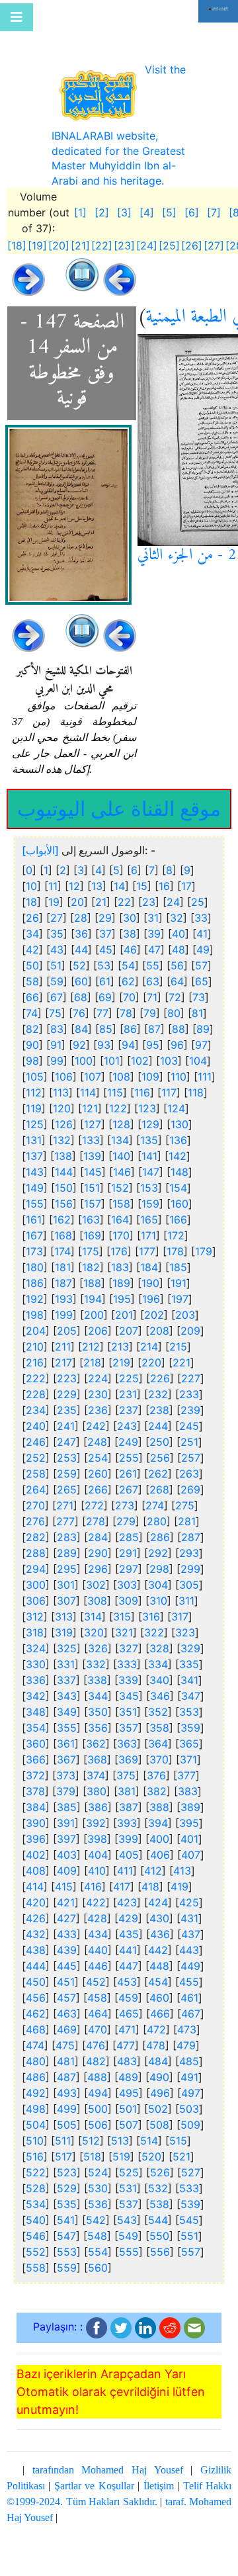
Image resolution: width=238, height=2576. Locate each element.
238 (159, 1403)
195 (122, 1292)
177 (147, 1245)
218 (92, 1356)
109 (150, 1070)
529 (67, 2182)
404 (98, 1848)
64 (177, 975)
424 (158, 1896)
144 (64, 1165)
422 (96, 1896)
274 (155, 1499)
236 (98, 1403)
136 (178, 1133)
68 (81, 991)
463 (67, 2007)
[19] (37, 239)
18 (31, 895)
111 (205, 1070)
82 (32, 1022)
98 (32, 1054)
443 (189, 1943)
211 (63, 1340)
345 (129, 1689)
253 (67, 1451)
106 (64, 1070)
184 (149, 1261)
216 (35, 1356)
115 (115, 1086)
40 (178, 927)
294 (36, 1562)
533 (189, 2182)
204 (36, 1324)
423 (127, 1896)
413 (182, 1864)
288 (36, 1546)
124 (176, 1102)
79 (150, 1006)
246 (36, 1435)
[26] (192, 239)
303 (127, 1578)
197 (180, 1292)
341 (189, 1673)
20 (77, 895)
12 (74, 879)
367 (66, 1753)
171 (148, 1229)
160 (179, 1197)
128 (121, 1118)
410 (97, 1864)
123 (147, 1102)
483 (127, 2055)
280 (157, 1515)
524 (98, 2166)
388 (159, 1800)
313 (64, 1610)
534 (36, 2198)
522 (36, 2166)
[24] (147, 239)
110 (178, 1070)
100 (84, 1054)
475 (65, 2039)
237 (129, 1403)
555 (129, 2245)
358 (159, 1721)
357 (129, 1721)
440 (98, 1943)
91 (56, 1038)
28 (81, 911)
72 (175, 991)
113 (61, 1086)
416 (93, 1880)
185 (178, 1261)
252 (36, 1451)
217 (63, 1356)
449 (190, 1959)
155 (35, 1197)
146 (122, 1165)
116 (142, 1086)
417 (122, 1880)
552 (36, 2245)
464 (98, 2007)
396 (36, 1832)
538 (159, 2198)
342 (36, 1689)
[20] (59, 239)
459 (128, 1991)
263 (189, 1467)
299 (190, 1562)
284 (98, 1531)
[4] (147, 206)
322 (154, 1626)
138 (63, 1149)
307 (66, 1594)
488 (97, 2070)
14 (119, 879)
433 (67, 1928)
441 (128, 1943)
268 (159, 1483)
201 (124, 1308)
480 (36, 2055)
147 (151, 1165)
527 (191, 2166)
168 (63, 1229)
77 (102, 1006)
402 (36, 1848)
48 (178, 943)
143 (35, 1165)
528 (36, 2182)
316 (151, 1610)
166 (178, 1213)
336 (36, 1673)
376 (156, 1769)
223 (67, 1372)
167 (34, 1229)
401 (189, 1832)
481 (66, 2055)
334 (158, 1658)
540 (36, 2213)
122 (118, 1102)
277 (65, 1515)
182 (91, 1261)
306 (36, 1594)
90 (32, 1038)
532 (158, 2182)
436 (160, 1928)
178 (175, 1245)
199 (64, 1308)
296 (98, 1562)
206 (98, 1324)
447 (129, 1959)
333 (127, 1658)
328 (159, 1642)
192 (35, 1292)
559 (67, 2261)
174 (62, 1245)
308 (97, 1594)
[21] (80, 239)
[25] (169, 239)
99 (57, 1054)
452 (96, 1975)
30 (130, 911)
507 (129, 2118)
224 (98, 1372)
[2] (102, 206)
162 (62, 1213)
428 (97, 1912)
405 (129, 1848)
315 (122, 1610)
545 (189, 2213)
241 (66, 1419)
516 (35, 2150)
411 (125, 1864)
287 (191, 1531)
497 (191, 2086)
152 (120, 1181)
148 (179, 1165)
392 (96, 1816)
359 (190, 1721)
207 (129, 1324)
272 (94, 1499)
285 (129, 1531)
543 (127, 2213)
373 (66, 1769)
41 (202, 927)
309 (128, 1594)
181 (63, 1261)
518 (92, 2150)
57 (201, 959)
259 (67, 1467)
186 (35, 1276)
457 (66, 1991)
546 (36, 2229)
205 (67, 1324)
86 (130, 1022)
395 (189, 1816)
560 (98, 2261)
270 (35, 1499)
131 (34, 1133)
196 (151, 1292)
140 (121, 1149)
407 (191, 1848)
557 (191, 2245)
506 (98, 2118)
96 (177, 1038)
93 (104, 1038)
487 (66, 2070)
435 (129, 1928)
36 (81, 927)
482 (96, 2055)
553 (67, 2245)
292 (158, 1546)
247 (66, 1435)
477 (126, 2039)
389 (190, 1800)
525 (129, 2166)
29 (105, 911)
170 (121, 1229)
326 (98, 1642)
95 (153, 1038)
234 (36, 1403)
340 (159, 1673)
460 (159, 1991)
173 (34, 1245)
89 (203, 1022)
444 (36, 1959)
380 (97, 1785)
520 (151, 2150)
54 (128, 959)
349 (67, 1705)
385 (67, 1800)
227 (191, 1372)
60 (81, 975)
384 (36, 1800)
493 (67, 2086)
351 (128, 1705)
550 (159, 2229)
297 (129, 1562)
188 (92, 1276)
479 (186, 2039)
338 (97, 1673)
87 (154, 1022)
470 (98, 2023)
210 (35, 1340)
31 (153, 911)
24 (173, 895)
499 (67, 2102)
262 (158, 1467)
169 (92, 1229)
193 (64, 1292)
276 (35, 1515)
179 (204, 1245)
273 (125, 1499)
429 (128, 1912)
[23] (124, 239)
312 (35, 1610)
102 (140, 1054)
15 (142, 879)
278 (96, 1515)
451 (66, 1975)
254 (98, 1451)
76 (79, 1006)
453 (127, 1975)
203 (185, 1308)
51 (56, 959)
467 (191, 2007)
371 (188, 1753)
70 (129, 991)
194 (93, 1292)
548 (97, 2229)
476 (96, 2039)
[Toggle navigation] (17, 17)
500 (98, 2102)
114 (88, 1086)
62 (128, 975)
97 (201, 1038)
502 (158, 2102)
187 (63, 1276)
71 (152, 991)
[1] (80, 206)
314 (93, 1610)
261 (128, 1467)
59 (57, 975)
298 (159, 1562)
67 (57, 991)
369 (128, 1753)
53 (104, 959)
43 (57, 943)
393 (127, 1816)
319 (64, 1626)
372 (35, 1769)
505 (67, 2118)
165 (149, 1213)
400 (159, 1832)
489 (128, 2070)
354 (36, 1721)
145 (93, 1165)
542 (96, 2213)
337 (66, 1673)
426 (36, 1912)
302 (96, 1578)
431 (189, 1912)
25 (198, 895)
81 (197, 1006)
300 (36, 1578)
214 (149, 1340)
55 (153, 959)
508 (159, 2118)
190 (150, 1276)
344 (98, 1689)
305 (189, 1578)
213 (120, 1340)
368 (97, 1753)
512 (91, 2134)
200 (94, 1308)
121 (90, 1102)
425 (189, 1896)
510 (35, 2134)
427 (66, 1912)
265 (67, 1483)
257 (191, 1451)
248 (97, 1435)
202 (154, 1308)
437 (191, 1928)
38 (130, 927)
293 (189, 1546)
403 (67, 1848)
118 (196, 1086)
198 (35, 1308)
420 (36, 1896)
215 (178, 1340)
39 (154, 927)
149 (35, 1181)
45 (106, 943)
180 (35, 1261)
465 (129, 2007)
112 (34, 1086)
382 (157, 1785)
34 (32, 927)
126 (64, 1118)
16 (164, 879)
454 (158, 1975)
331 (66, 1658)
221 (181, 1356)
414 (35, 1880)
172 (176, 1229)
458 (97, 1991)
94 (128, 1038)
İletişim (159, 2479)
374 (96, 1769)
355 (67, 1721)
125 (35, 1118)
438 (36, 1943)
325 (67, 1642)
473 (187, 2023)
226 (160, 1372)
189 (121, 1276)
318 (35, 1626)
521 (181, 2150)
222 (36, 1372)
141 (149, 1149)
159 (150, 1197)
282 (36, 1531)
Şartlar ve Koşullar (94, 2479)
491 (189, 2070)
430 (159, 1912)
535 (67, 2198)
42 (32, 943)
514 (149, 2134)
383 (188, 1785)
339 (128, 1673)
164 (120, 1213)
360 (36, 1737)
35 (57, 927)
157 (93, 1197)
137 (34, 1149)
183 (120, 1261)
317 (180, 1610)
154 (178, 1181)
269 (190, 1483)
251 (189, 1435)
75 (55, 1006)
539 (190, 2198)
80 (174, 1006)
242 (96, 1419)
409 (67, 1864)
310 (158, 1594)
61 (105, 975)
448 (159, 1959)
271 (65, 1499)
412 (153, 1864)
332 (96, 1658)
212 (91, 1340)
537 (129, 2198)
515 (178, 2134)
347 (191, 1689)
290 (98, 1546)
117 (169, 1086)
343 (67, 1689)
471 (127, 2023)
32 (177, 911)
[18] (17, 239)
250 (159, 1435)
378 (35, 1785)
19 (54, 895)
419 (179, 1880)
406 (160, 1848)
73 (199, 991)
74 (32, 1006)
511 (63, 2134)
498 (36, 2102)
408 (36, 1864)
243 (127, 1419)
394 (158, 1816)
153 (149, 1181)
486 (36, 2070)
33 (201, 911)
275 (185, 1499)
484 (158, 2055)
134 (120, 1133)
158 (121, 1197)
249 (128, 1435)
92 (79, 1038)
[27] (214, 239)
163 (91, 1213)
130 (179, 1118)
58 (32, 975)
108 (121, 1070)
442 (158, 1943)
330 (36, 1658)
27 (57, 911)
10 (31, 879)
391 (66, 1816)
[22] (102, 239)
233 (189, 1388)
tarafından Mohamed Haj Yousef (108, 2463)
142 (178, 1149)
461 (189, 1991)
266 (98, 1483)
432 (36, 1928)
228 (36, 1388)
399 (128, 1832)
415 (64, 1880)
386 (98, 1800)
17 (186, 879)
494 (98, 2086)
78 (126, 1006)
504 (36, 2118)
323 (185, 1626)
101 (112, 1054)
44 (81, 943)
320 (94, 1626)
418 (150, 1880)
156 (64, 1197)
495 (129, 2086)
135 (149, 1133)
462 (36, 2007)
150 (64, 1181)
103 (169, 1054)
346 (160, 1689)
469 (67, 2023)
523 (67, 2166)
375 (126, 1769)
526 (160, 2166)
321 (124, 1626)
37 (105, 927)
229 (67, 1388)
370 (159, 1753)
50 (32, 959)
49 (203, 943)
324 (36, 1642)
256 (160, 1451)
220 (151, 1356)
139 (92, 1149)
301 (66, 1578)
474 (35, 2039)
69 (105, 991)
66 (32, 991)
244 (158, 1419)
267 (129, 1483)
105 (35, 1070)
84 (81, 1022)
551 (189, 2229)
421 (66, 1896)
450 (36, 1975)
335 (189, 1658)
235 (67, 1403)
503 (189, 2102)
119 (34, 1102)
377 (186, 1769)
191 (178, 1276)
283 (67, 1531)
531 (128, 2182)
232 (158, 1388)
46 (130, 943)
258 (36, 1467)
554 (98, 2245)
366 (36, 1753)
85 (106, 1022)
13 (97, 879)
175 (91, 1245)
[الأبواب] (40, 843)
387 (129, 1800)
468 (36, 2023)
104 (198, 1054)
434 (98, 1928)
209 (190, 1324)
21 (101, 895)
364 (158, 1737)
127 (93, 1118)
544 (158, 2213)
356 (98, 1721)
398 (97, 1832)
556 (160, 2245)
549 (128, 2229)
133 (91, 1133)
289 (67, 1546)
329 (190, 1642)
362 (96, 1737)
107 (93, 1070)
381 (127, 1785)
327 (129, 1642)
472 (156, 2023)
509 (190, 2118)
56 (177, 959)
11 (53, 879)
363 (127, 1737)
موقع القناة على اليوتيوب (119, 801)
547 (66, 2229)
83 (57, 1022)
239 (190, 1403)
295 (67, 1562)
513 (120, 2134)
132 (62, 1133)
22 (124, 895)
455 (189, 1975)
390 (36, 1816)
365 (189, 1737)
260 (98, 1467)
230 (98, 1388)
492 (36, 2086)
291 (128, 1546)
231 (128, 1388)
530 (98, 2182)
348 (36, 1705)
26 (32, 911)
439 (67, 1943)
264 (36, 1483)
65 (202, 975)
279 (126, 1515)
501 (128, 2102)
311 (186, 1594)
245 (189, 1419)
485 (189, 2055)
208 (159, 1324)
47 (154, 943)
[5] (169, 206)
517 (63, 2150)
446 (98, 1959)
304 (158, 1578)
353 (189, 1705)
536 (98, 2198)
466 (160, 2007)
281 (187, 1515)
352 (158, 1705)
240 (36, 1419)
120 (62, 1102)
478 (156, 2039)
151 (92, 1181)
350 (98, 1705)
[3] (124, 206)
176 (119, 1245)
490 (159, 2070)
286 (160, 1531)
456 (36, 1991)
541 (66, 2213)
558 (36, 2261)
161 (34, 1213)
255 (129, 1451)
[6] (192, 206)
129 (150, 1118)
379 (66, 1785)
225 (129, 1372)
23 (149, 895)
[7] (214, 206)
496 (160, 2086)
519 (121, 2150)
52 (79, 959)
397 (66, 1832)
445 (67, 1959)
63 (153, 975)
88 (178, 1022)
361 (66, 1737)
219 (121, 1356)
